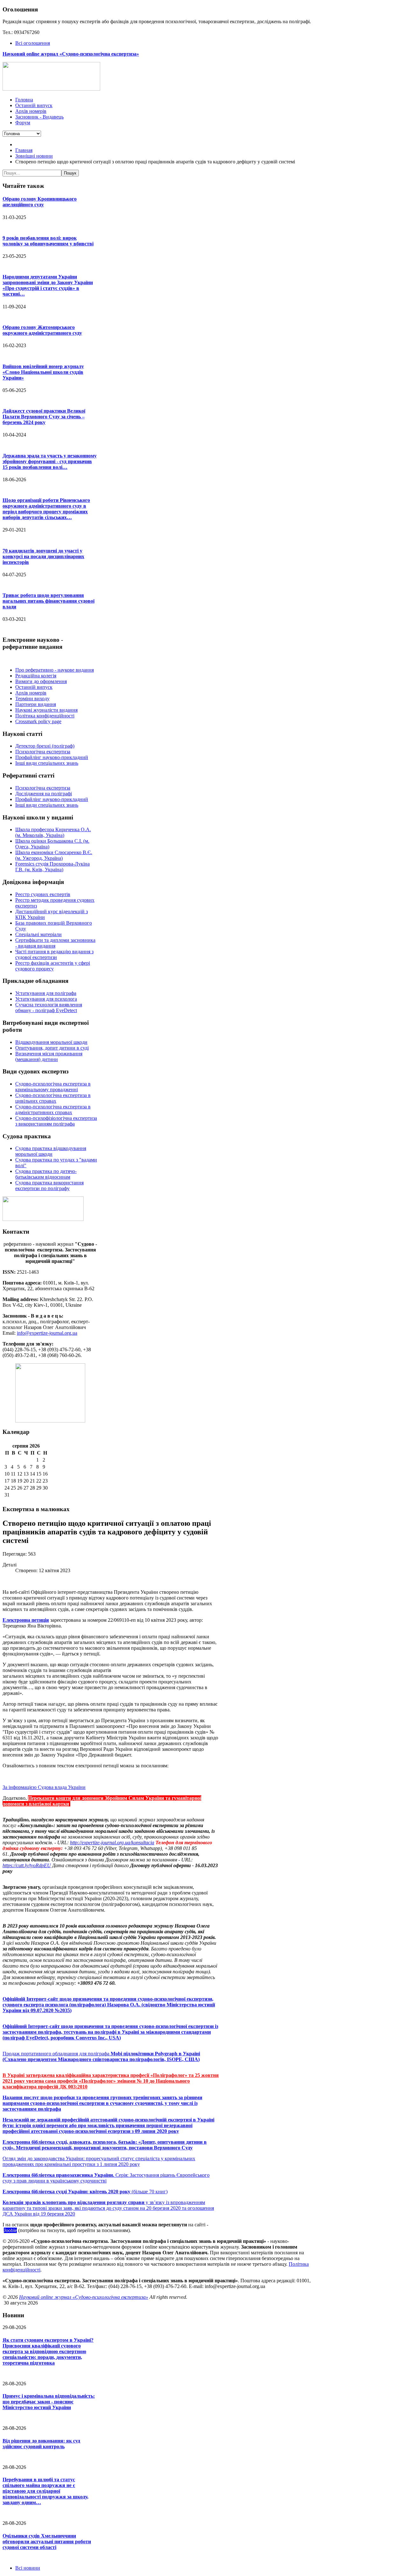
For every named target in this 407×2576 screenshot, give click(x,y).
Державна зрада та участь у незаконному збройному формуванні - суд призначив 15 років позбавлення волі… (50, 461)
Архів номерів (31, 693)
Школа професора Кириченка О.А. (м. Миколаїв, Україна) (53, 832)
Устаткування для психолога (46, 999)
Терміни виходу (32, 699)
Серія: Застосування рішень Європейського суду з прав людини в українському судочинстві (106, 2178)
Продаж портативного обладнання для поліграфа (57, 2054)
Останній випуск (34, 687)
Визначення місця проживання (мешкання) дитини (49, 1056)
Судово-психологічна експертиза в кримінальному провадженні (53, 1087)
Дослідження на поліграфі (44, 794)
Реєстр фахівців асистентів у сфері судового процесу (53, 966)
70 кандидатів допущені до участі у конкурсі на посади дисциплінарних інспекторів (43, 556)
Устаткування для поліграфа (46, 993)
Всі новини (28, 2568)
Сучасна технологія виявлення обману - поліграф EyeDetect (49, 1007)
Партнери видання (36, 704)
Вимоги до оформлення (41, 681)
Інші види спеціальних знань (47, 763)
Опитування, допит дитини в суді (52, 1048)
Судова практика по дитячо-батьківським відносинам (46, 1174)
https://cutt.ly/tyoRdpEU (27, 1865)
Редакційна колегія (36, 676)
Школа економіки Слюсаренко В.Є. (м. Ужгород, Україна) (54, 855)
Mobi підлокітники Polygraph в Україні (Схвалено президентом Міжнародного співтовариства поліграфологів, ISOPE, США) (101, 2056)
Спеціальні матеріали (38, 934)
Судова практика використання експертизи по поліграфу (49, 1185)
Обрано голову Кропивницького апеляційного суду (40, 202)
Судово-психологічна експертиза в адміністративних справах (53, 1110)
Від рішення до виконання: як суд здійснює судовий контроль (41, 2444)
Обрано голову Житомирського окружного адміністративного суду (42, 330)
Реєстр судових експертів (43, 894)
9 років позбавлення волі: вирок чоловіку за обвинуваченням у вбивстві (48, 241)
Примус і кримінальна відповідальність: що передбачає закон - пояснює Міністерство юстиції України (49, 2402)
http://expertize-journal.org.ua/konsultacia (112, 1843)
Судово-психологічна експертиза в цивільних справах (53, 1098)
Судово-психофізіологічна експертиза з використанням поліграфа (56, 1121)
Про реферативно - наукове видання (55, 670)
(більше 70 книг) (85, 2192)
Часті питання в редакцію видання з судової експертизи (54, 954)
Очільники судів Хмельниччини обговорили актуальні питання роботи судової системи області (47, 2542)
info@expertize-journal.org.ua (47, 1333)
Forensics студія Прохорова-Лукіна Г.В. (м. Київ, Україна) (52, 867)
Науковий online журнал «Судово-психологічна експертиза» (84, 2297)
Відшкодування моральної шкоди (51, 1042)
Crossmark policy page (38, 721)
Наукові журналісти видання (46, 710)
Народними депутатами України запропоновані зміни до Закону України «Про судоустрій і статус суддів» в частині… (48, 285)
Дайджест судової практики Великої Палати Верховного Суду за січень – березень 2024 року (44, 417)
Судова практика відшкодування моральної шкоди (51, 1151)
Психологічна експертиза (43, 752)
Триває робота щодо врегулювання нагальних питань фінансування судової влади (48, 601)
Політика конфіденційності (45, 716)
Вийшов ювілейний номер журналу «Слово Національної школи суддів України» (43, 372)
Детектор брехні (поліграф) (45, 746)
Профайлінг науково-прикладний (52, 757)
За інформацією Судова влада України (44, 1787)
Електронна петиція (26, 1620)
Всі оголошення (33, 43)
